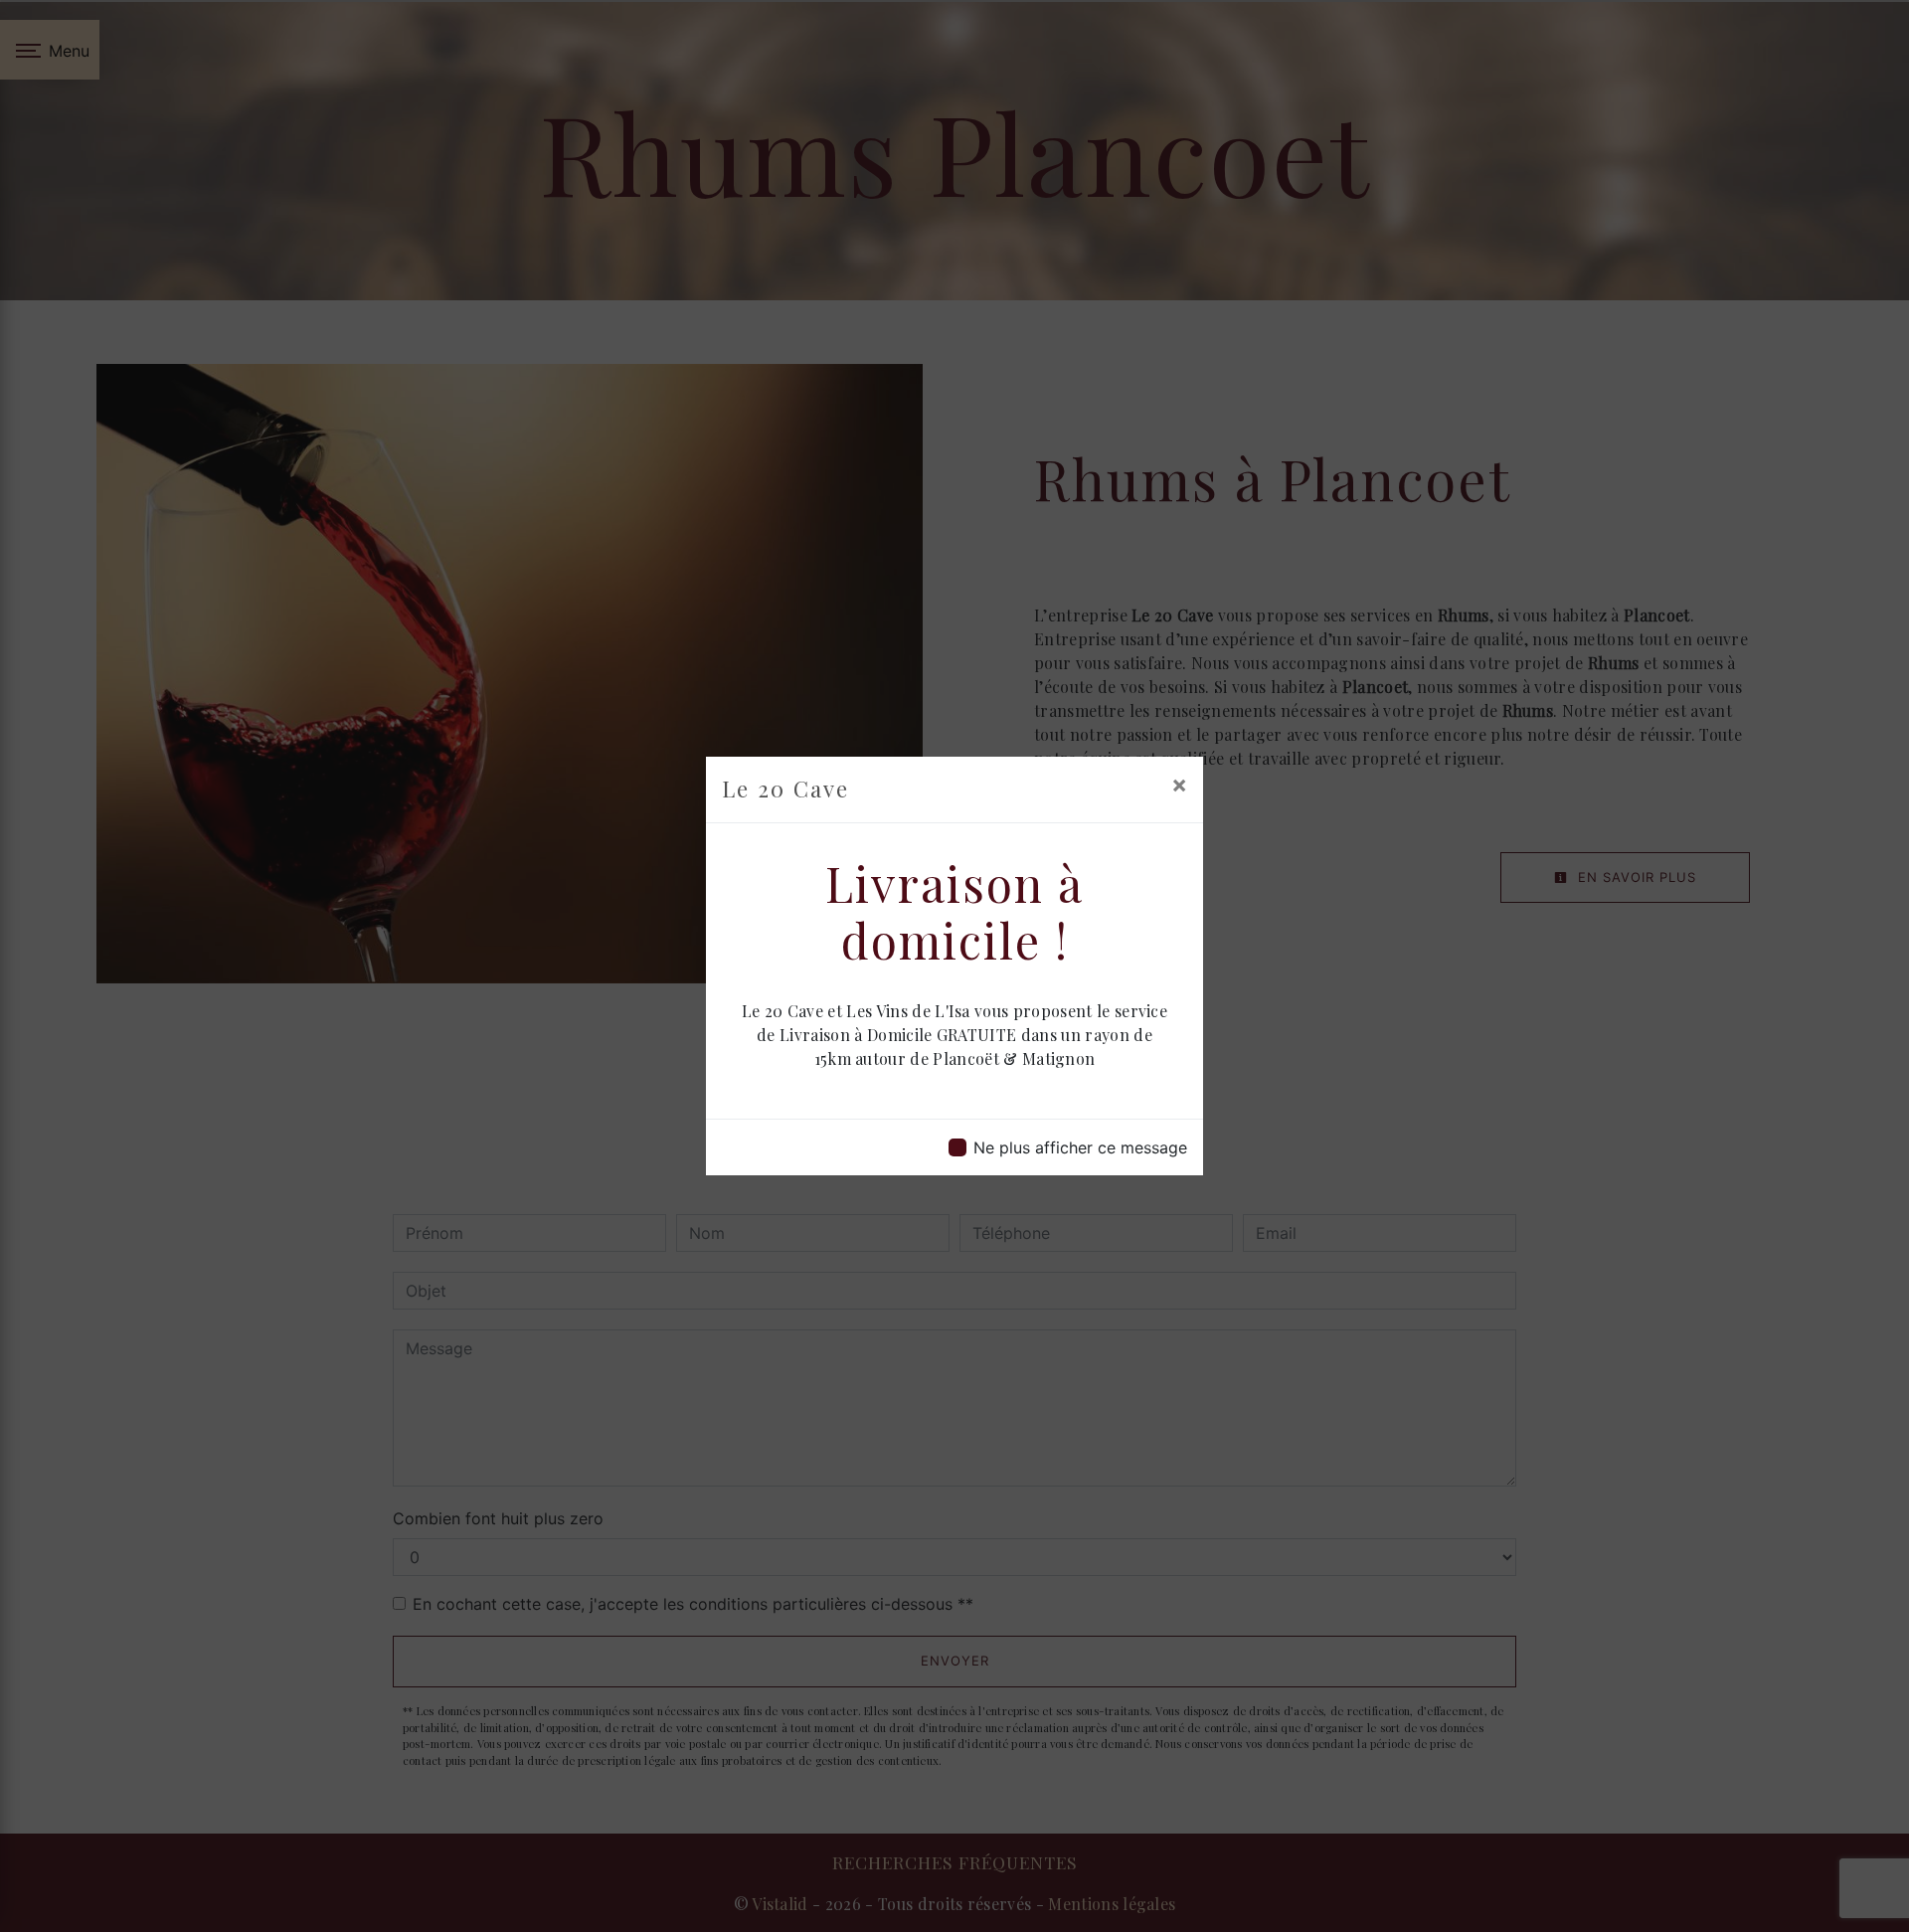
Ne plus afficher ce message (1080, 1147)
